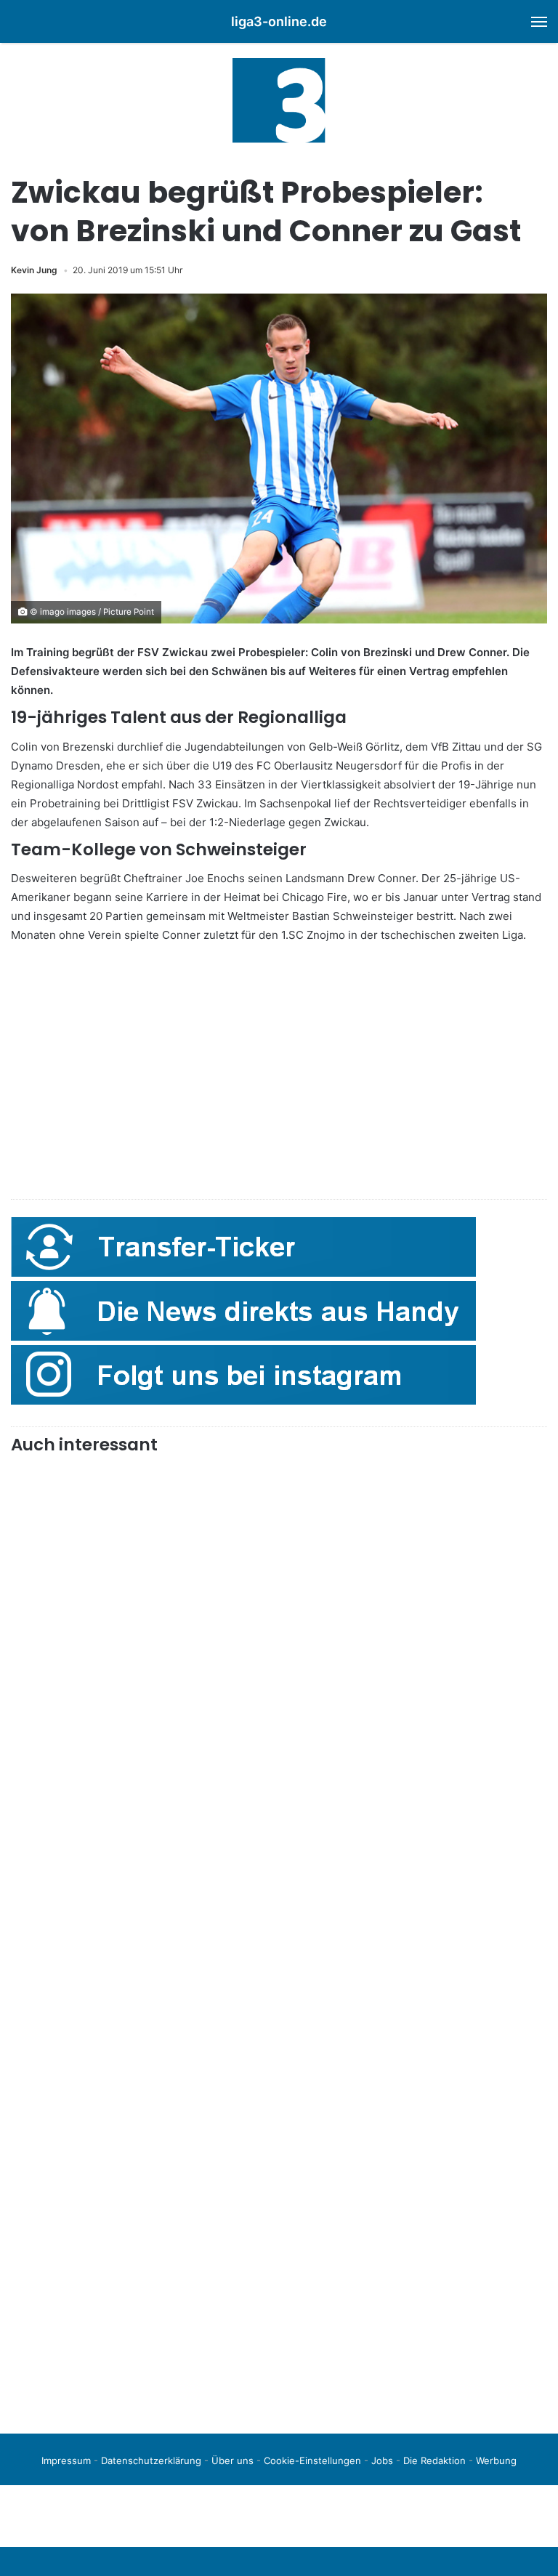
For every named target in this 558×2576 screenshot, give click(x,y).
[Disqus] (279, 2218)
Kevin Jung (34, 270)
